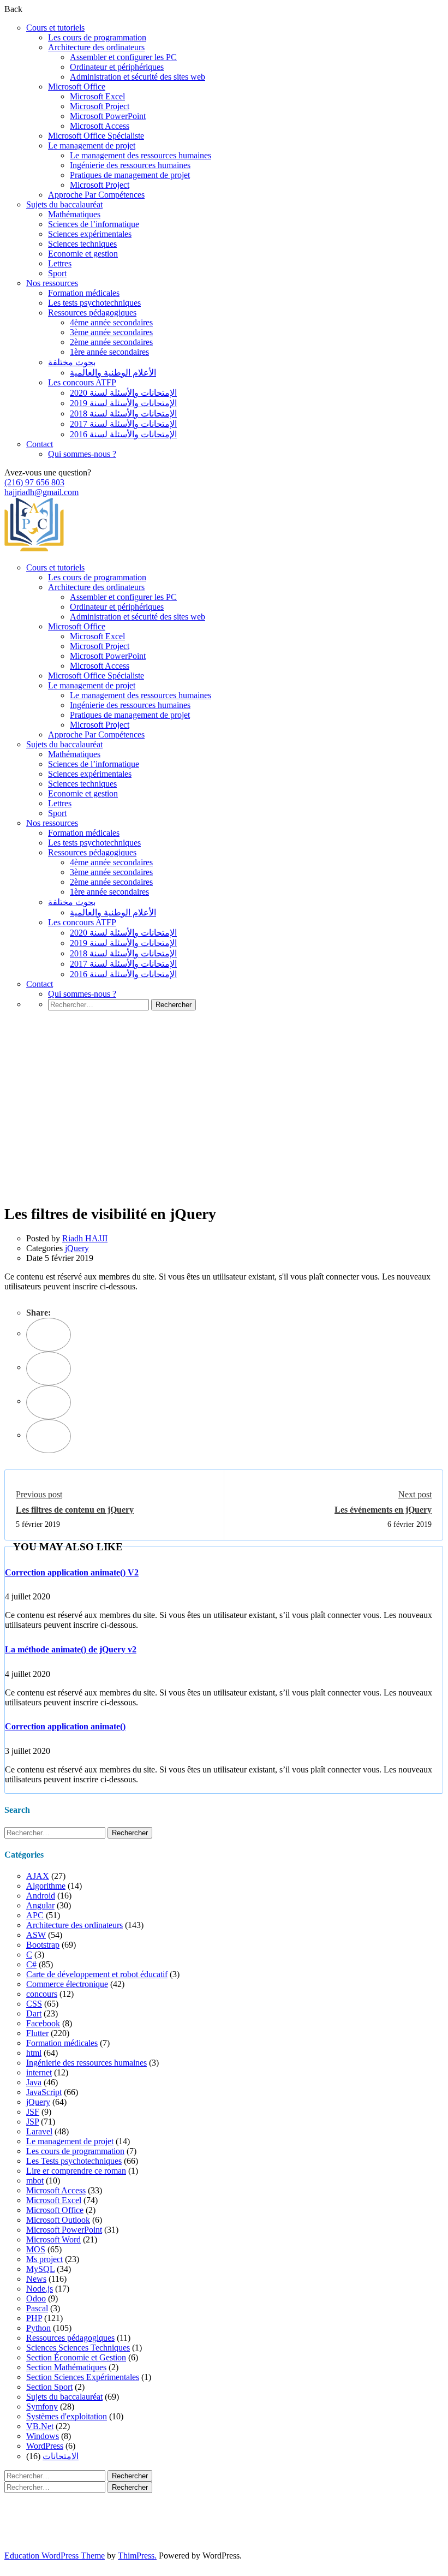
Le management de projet (92, 145)
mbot (35, 2181)
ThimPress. (137, 2556)
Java (34, 2082)
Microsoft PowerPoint (108, 116)
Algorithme (46, 1886)
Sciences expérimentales (90, 234)
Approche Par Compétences (96, 195)
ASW (36, 1935)
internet (39, 2072)
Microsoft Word (53, 2239)
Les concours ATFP (82, 382)
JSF (33, 2112)
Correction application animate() (65, 1726)
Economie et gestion (83, 254)
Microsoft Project (100, 106)
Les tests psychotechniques (94, 303)
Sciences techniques (82, 244)
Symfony (42, 2407)
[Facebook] (49, 1335)
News (36, 2279)
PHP (34, 2318)
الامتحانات (61, 2456)
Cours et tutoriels (55, 28)
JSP (32, 2122)
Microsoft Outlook (58, 2220)
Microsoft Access (100, 126)
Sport (57, 273)
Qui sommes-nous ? (82, 454)
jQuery (77, 1248)
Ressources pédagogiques (92, 313)
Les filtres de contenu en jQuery (75, 1510)
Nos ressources (52, 283)
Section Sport (49, 2387)
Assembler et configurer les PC (123, 57)
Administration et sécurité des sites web (138, 77)
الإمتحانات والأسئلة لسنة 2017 (123, 424)
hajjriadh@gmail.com (41, 492)
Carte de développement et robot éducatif (97, 1974)
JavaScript (44, 2092)
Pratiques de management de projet (130, 175)
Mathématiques (74, 214)
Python (38, 2328)
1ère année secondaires (109, 352)
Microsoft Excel (97, 96)
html (34, 2053)
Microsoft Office (77, 87)
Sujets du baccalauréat (64, 204)
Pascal (37, 2308)
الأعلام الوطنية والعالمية (113, 373)
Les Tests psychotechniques (74, 2161)
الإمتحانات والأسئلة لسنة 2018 (123, 414)
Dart (34, 2013)
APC (35, 1915)
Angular (40, 1905)
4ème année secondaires (111, 322)
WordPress (45, 2446)
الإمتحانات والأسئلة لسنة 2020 (123, 393)
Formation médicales (84, 293)
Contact (40, 444)
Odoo (36, 2298)
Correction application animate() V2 (72, 1572)
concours (42, 1994)
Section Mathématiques (66, 2367)
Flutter (37, 2033)
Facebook (43, 2023)
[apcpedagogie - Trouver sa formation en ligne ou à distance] (34, 549)
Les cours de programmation (97, 37)
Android (41, 1896)
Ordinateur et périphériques (117, 67)
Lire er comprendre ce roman (76, 2171)
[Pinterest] (49, 1402)
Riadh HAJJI (85, 1238)
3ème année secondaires (111, 332)
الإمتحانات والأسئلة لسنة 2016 (123, 434)
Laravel (39, 2131)
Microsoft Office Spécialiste (96, 136)
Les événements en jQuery (383, 1510)
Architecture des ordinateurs (96, 47)
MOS (36, 2249)
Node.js (40, 2289)
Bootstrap (43, 1945)
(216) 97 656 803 (34, 482)
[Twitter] (49, 1369)
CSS (34, 2004)
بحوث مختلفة (72, 362)
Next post (415, 1494)
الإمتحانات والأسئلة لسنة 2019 (123, 403)
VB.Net (40, 2426)
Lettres (60, 263)
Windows (43, 2436)
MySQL (40, 2269)
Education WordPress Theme (55, 2556)
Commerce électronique (67, 1984)
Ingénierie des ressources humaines (130, 165)
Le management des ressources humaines (141, 155)
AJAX (38, 1876)
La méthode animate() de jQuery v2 (71, 1649)
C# (31, 1964)
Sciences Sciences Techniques (78, 2348)
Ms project (44, 2259)
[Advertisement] (224, 1123)
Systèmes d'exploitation (67, 2416)
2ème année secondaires (111, 342)
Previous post (39, 1494)
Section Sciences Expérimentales (83, 2377)
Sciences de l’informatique (94, 224)
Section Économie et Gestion (76, 2357)
